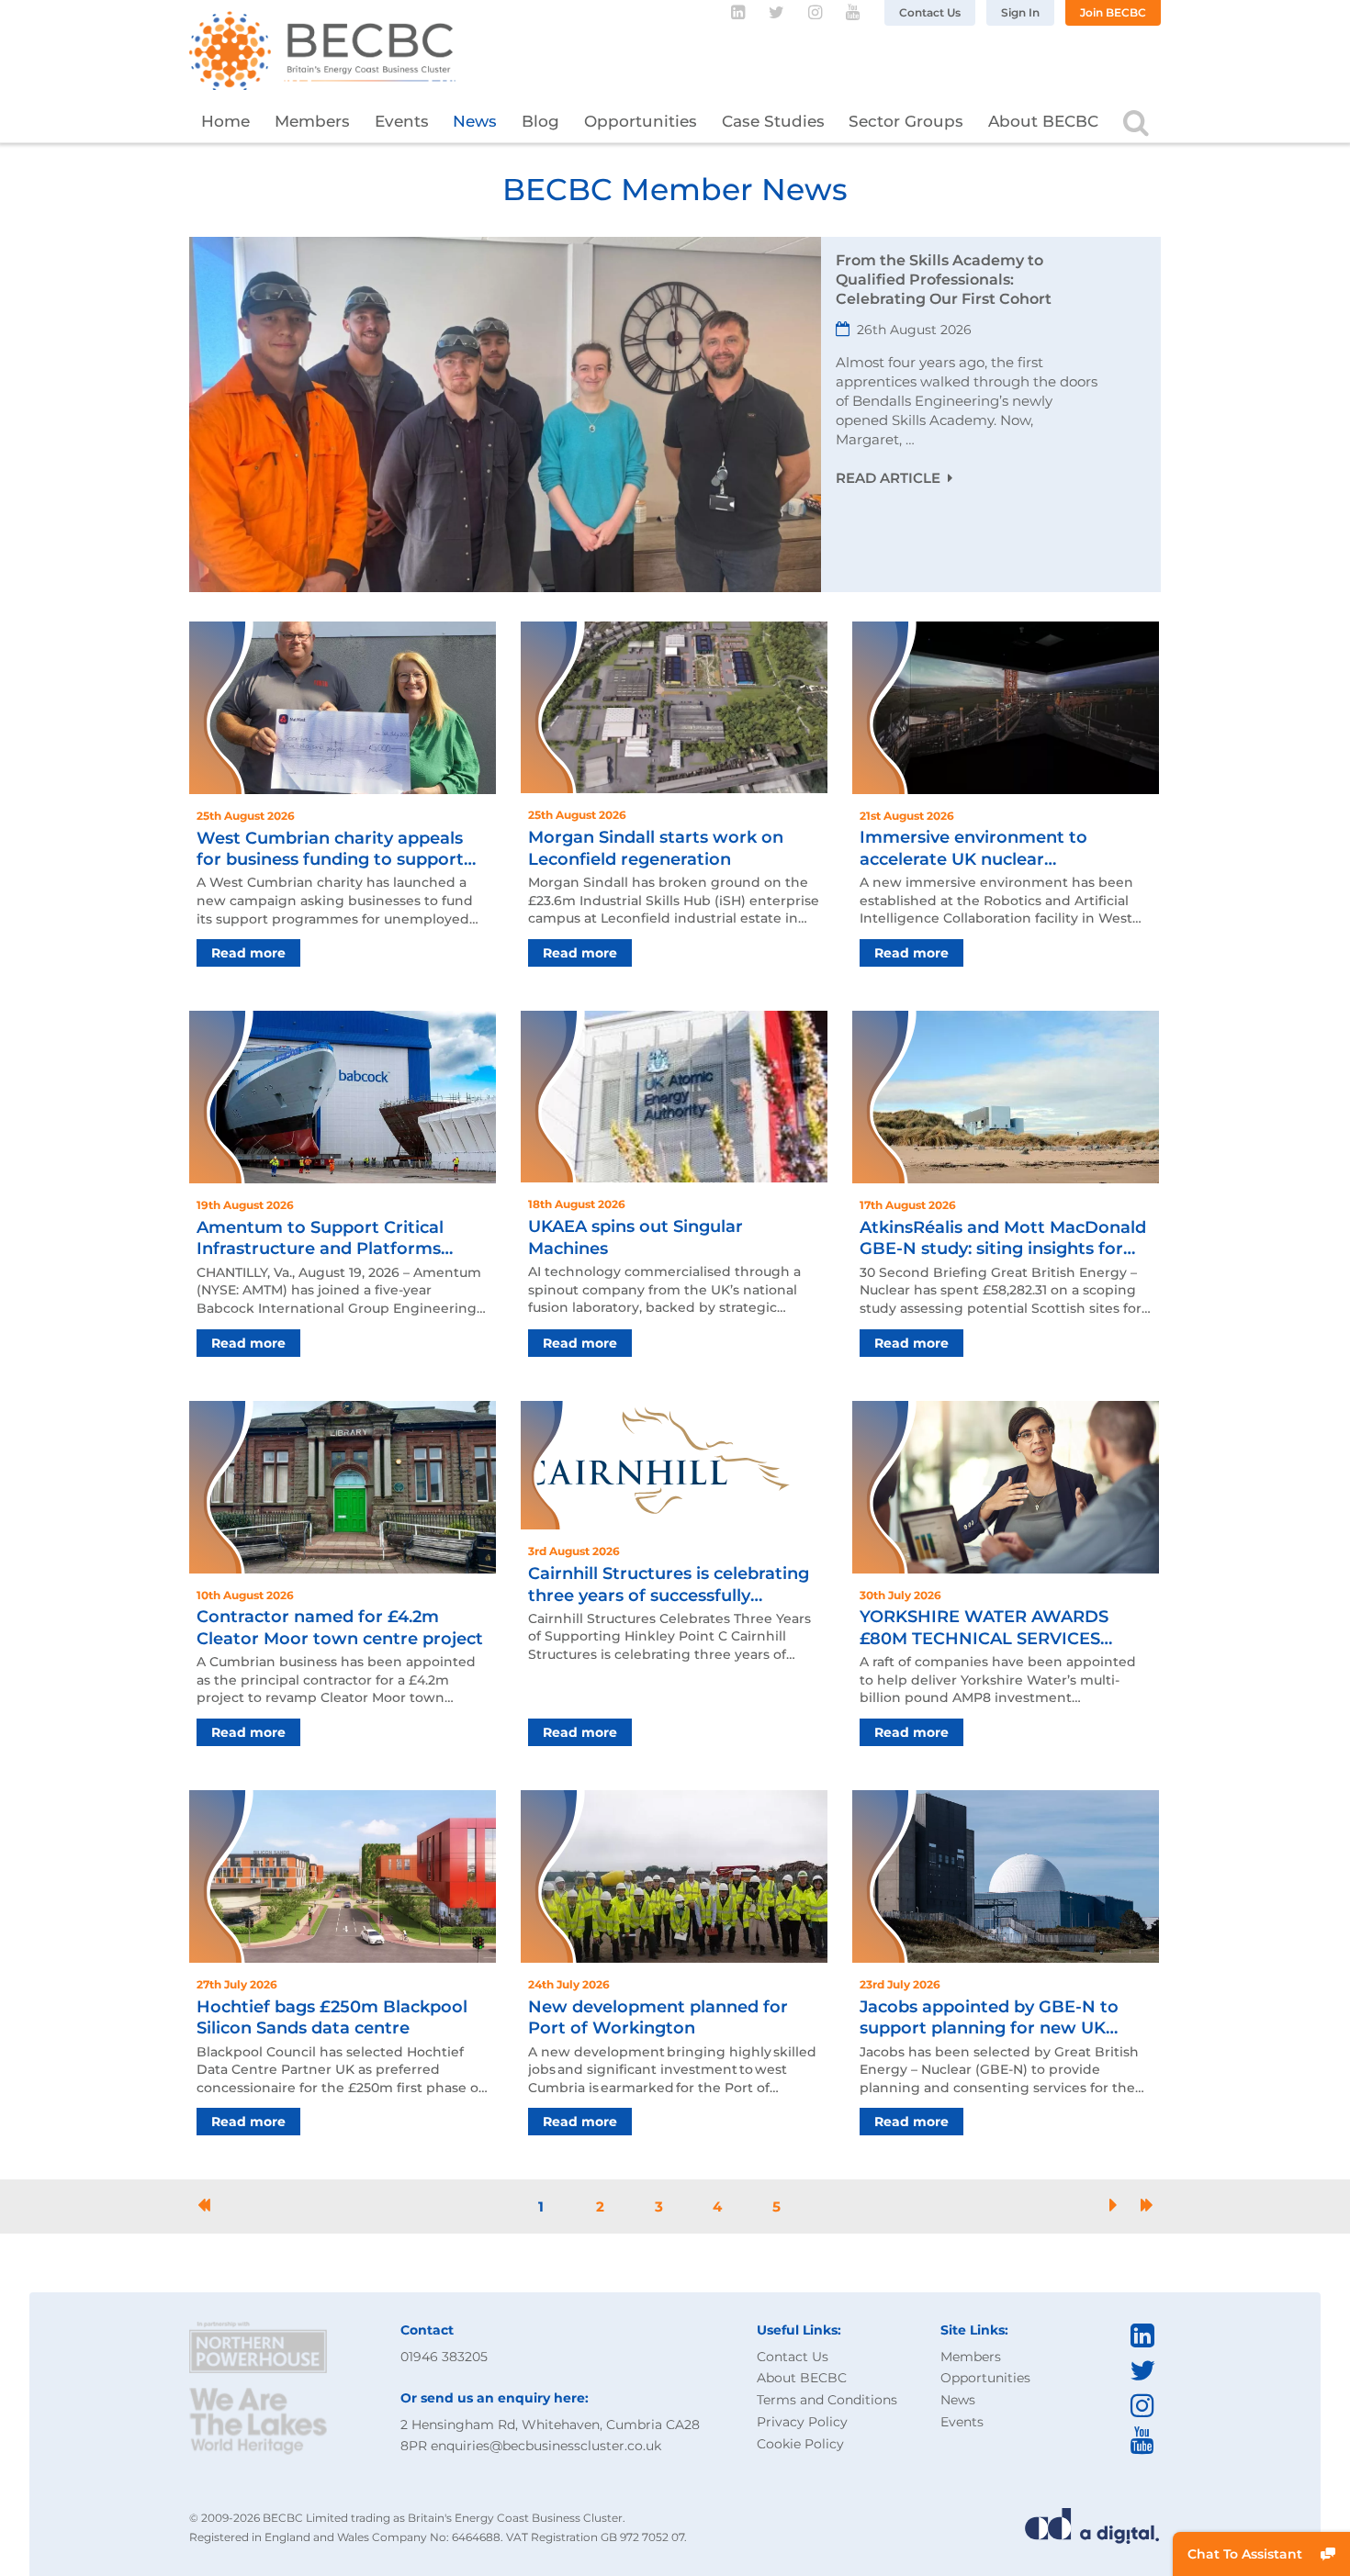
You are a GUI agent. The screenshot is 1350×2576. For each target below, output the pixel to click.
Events (402, 121)
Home (225, 121)
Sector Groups (906, 121)
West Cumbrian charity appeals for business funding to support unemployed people (330, 850)
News (475, 121)
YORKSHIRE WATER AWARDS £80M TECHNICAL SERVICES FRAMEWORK (984, 1628)
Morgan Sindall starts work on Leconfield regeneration (656, 848)
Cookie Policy (800, 2444)
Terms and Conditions (827, 2400)
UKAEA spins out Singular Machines (636, 1237)
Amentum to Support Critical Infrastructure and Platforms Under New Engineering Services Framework (335, 1239)
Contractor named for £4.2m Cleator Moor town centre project (340, 1627)
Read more (248, 953)
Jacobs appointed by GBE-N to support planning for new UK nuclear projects (989, 2018)
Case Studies (773, 121)
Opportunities (641, 121)
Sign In (1020, 12)
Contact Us (930, 12)
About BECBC (1043, 121)
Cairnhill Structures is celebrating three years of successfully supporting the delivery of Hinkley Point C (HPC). (672, 1585)
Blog (540, 121)
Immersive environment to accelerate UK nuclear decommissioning (973, 849)
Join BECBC (1113, 12)
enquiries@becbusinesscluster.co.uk (546, 2446)
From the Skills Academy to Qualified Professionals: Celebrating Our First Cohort (944, 280)
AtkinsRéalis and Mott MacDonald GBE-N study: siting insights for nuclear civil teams (1003, 1239)
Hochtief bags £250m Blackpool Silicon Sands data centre (332, 2017)
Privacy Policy (802, 2422)
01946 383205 (444, 2357)
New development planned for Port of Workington (658, 2017)
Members (312, 121)
